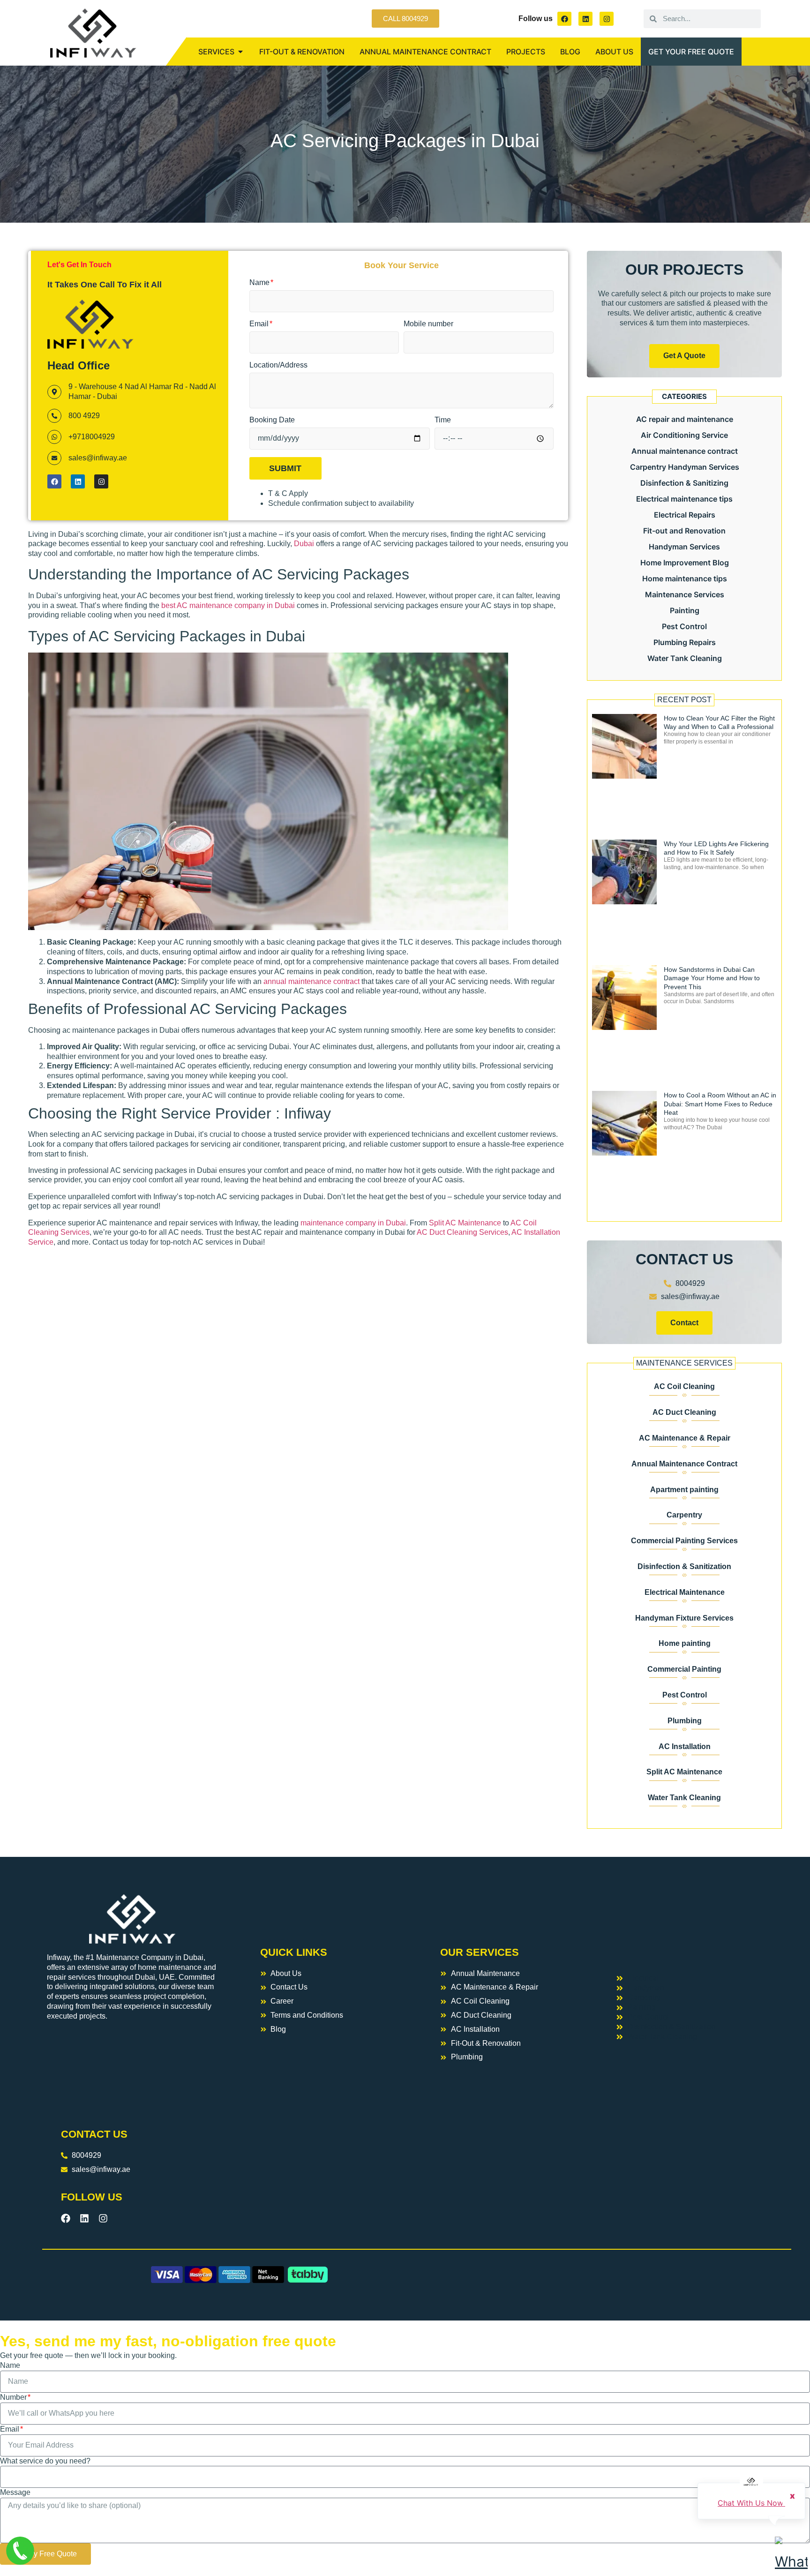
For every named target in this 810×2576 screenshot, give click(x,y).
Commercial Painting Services (684, 1541)
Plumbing (685, 1721)
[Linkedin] (585, 19)
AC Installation (685, 1746)
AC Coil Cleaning (684, 1386)
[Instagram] (607, 19)
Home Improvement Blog (685, 563)
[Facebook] (564, 19)
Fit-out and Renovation (684, 531)
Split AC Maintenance (464, 1223)
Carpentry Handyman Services (685, 467)
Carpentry (684, 1515)
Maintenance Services (685, 594)
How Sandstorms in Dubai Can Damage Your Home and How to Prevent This (712, 978)
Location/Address (278, 365)
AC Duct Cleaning (684, 1412)
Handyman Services (684, 547)
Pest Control (684, 626)
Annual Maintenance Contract (684, 1464)
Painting (685, 610)
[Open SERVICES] (240, 52)
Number (14, 2397)
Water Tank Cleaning (685, 658)
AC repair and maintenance (685, 419)
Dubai (304, 544)
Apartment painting (684, 1490)
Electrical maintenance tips (684, 499)
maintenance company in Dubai (352, 1223)
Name (260, 282)
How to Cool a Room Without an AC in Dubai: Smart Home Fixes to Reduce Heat (720, 1104)
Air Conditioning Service (684, 435)
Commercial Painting (684, 1669)
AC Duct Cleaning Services (462, 1232)
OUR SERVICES (480, 1952)
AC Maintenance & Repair (685, 1438)
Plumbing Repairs (685, 642)
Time (443, 420)
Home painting (685, 1643)
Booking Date (272, 420)
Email (260, 324)
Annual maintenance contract (685, 451)
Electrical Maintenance (685, 1592)
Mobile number (428, 324)
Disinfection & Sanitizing (684, 483)
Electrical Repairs (685, 515)
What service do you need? (45, 2461)
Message (15, 2492)
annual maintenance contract (311, 981)
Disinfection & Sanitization (684, 1566)
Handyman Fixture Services (684, 1618)
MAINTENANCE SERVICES (684, 1363)
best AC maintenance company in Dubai (229, 605)
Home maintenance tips (685, 578)
